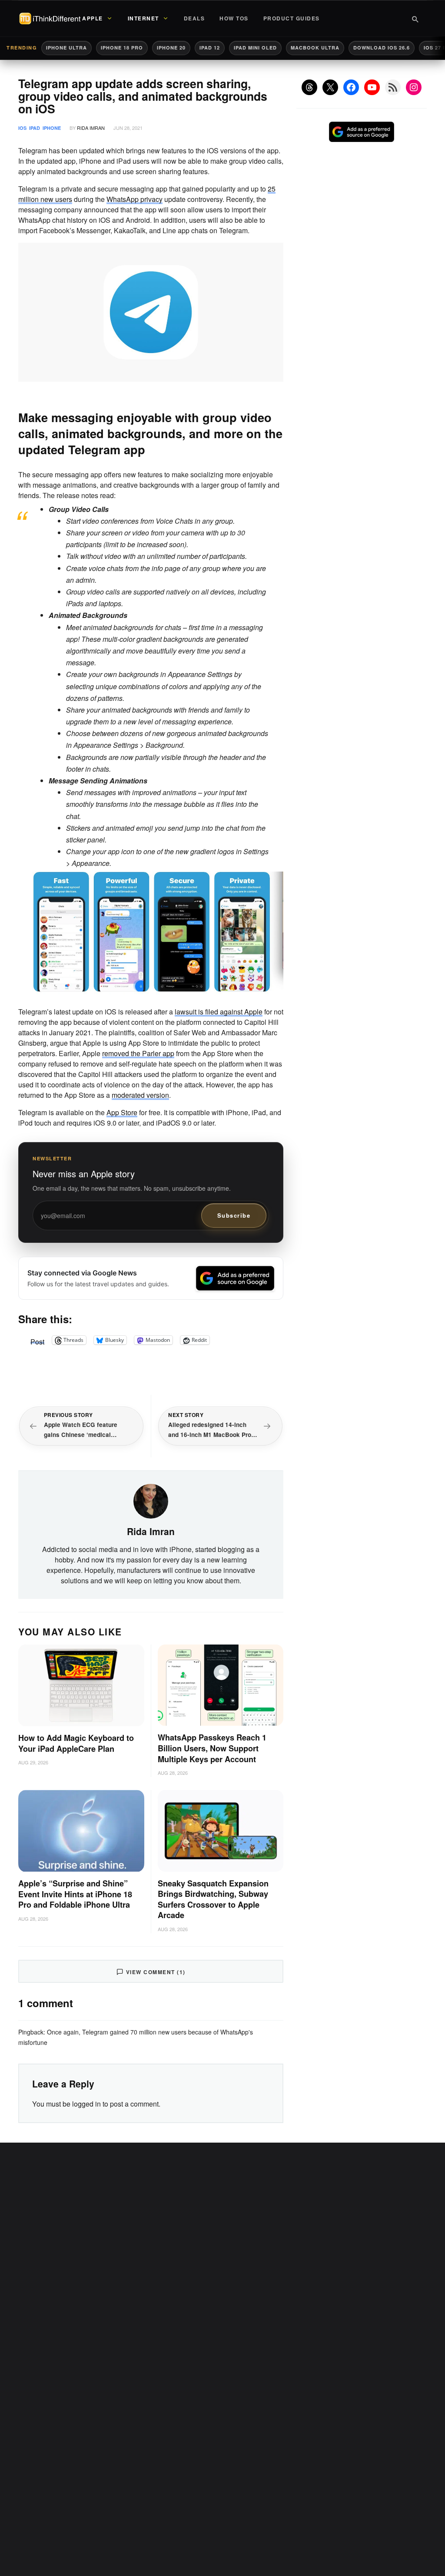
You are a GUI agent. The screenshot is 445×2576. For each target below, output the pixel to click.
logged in (86, 2104)
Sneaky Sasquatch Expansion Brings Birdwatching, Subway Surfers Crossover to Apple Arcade (213, 1899)
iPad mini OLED (255, 48)
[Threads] (309, 87)
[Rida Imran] (151, 1500)
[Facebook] (351, 87)
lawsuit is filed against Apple (219, 1012)
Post (37, 1340)
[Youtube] (372, 87)
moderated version (140, 1095)
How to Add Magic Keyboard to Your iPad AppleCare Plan (76, 1743)
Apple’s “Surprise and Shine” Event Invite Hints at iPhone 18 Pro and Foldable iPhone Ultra (75, 1894)
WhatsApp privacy (134, 199)
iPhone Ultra (66, 48)
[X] (330, 87)
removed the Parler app (138, 1053)
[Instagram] (414, 87)
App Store (122, 1112)
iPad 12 (210, 48)
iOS (22, 128)
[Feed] (393, 87)
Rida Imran (91, 128)
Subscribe (234, 1215)
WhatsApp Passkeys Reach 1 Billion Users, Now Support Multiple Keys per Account (212, 1748)
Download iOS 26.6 (382, 48)
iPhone (52, 128)
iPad (35, 128)
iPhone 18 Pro (122, 48)
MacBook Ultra (315, 48)
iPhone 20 (171, 48)
